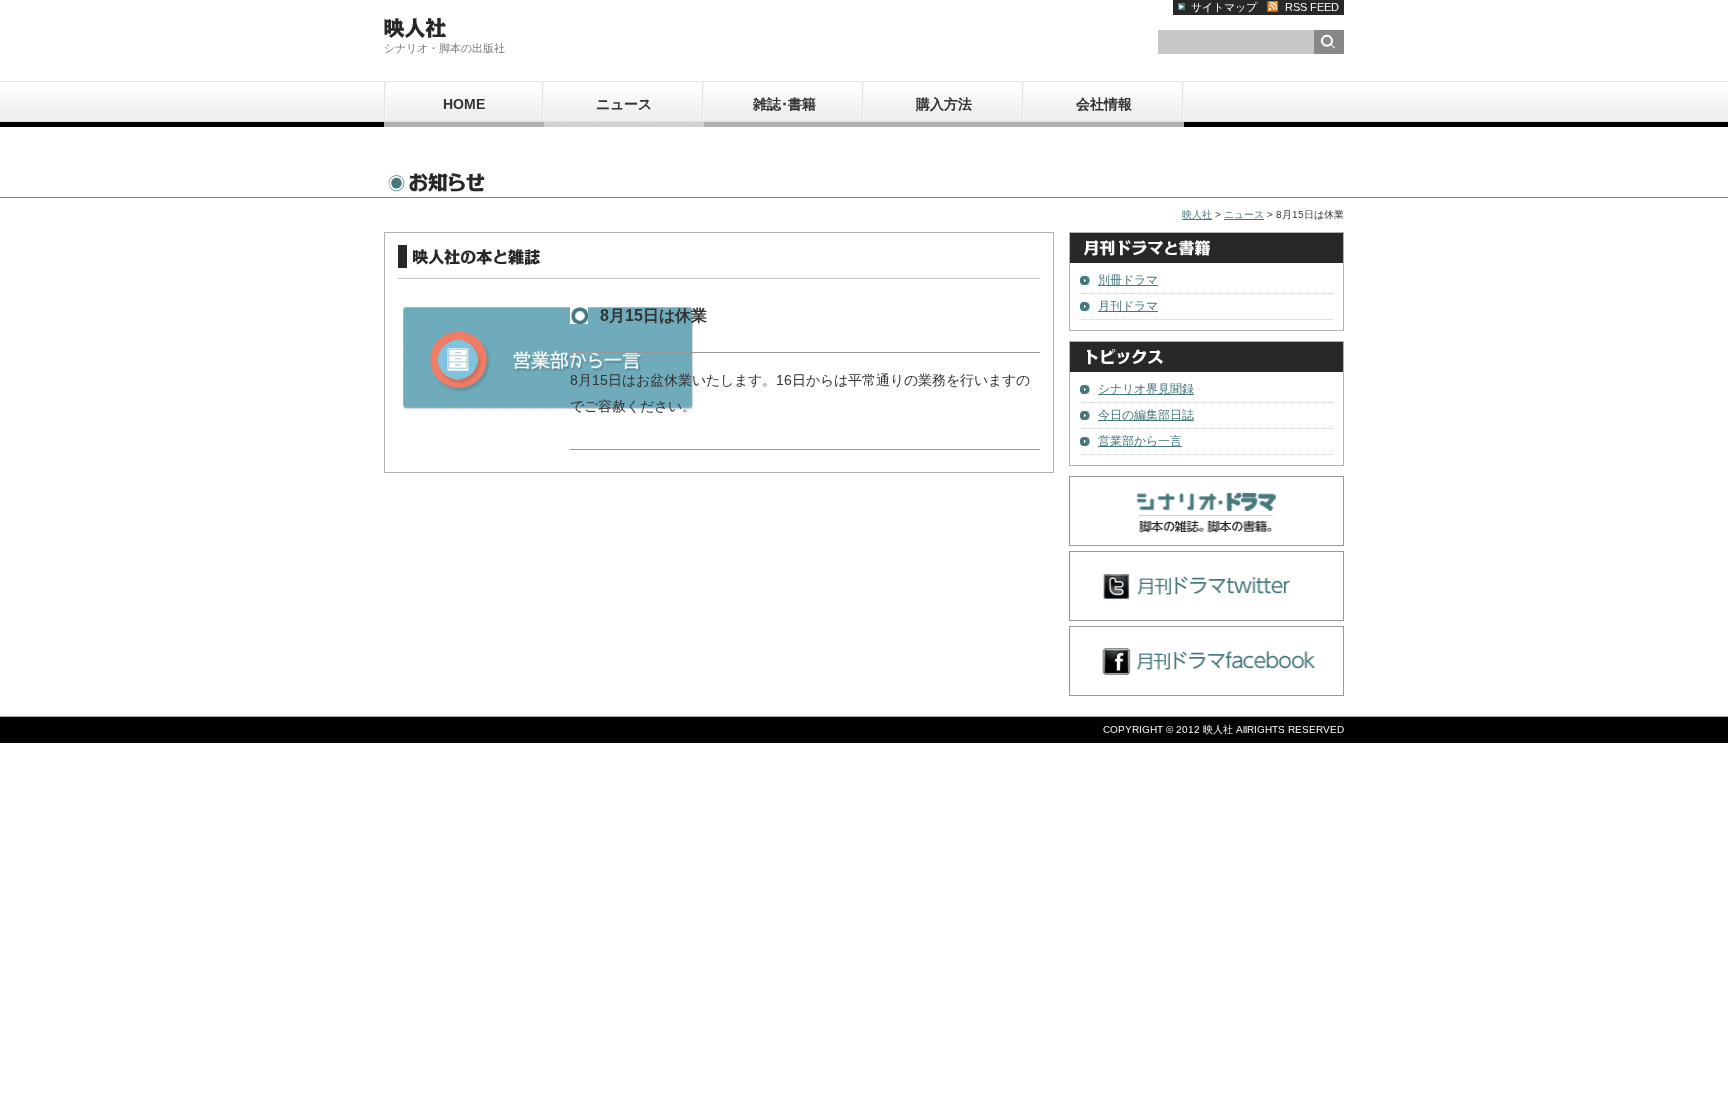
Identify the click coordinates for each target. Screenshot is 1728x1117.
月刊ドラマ (1128, 306)
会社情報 (1104, 104)
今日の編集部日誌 (1146, 415)
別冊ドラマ (1128, 280)
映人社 (1197, 214)
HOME (464, 104)
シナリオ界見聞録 (1146, 389)
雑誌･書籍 (784, 104)
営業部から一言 (1140, 441)
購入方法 (944, 104)
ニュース (624, 104)
